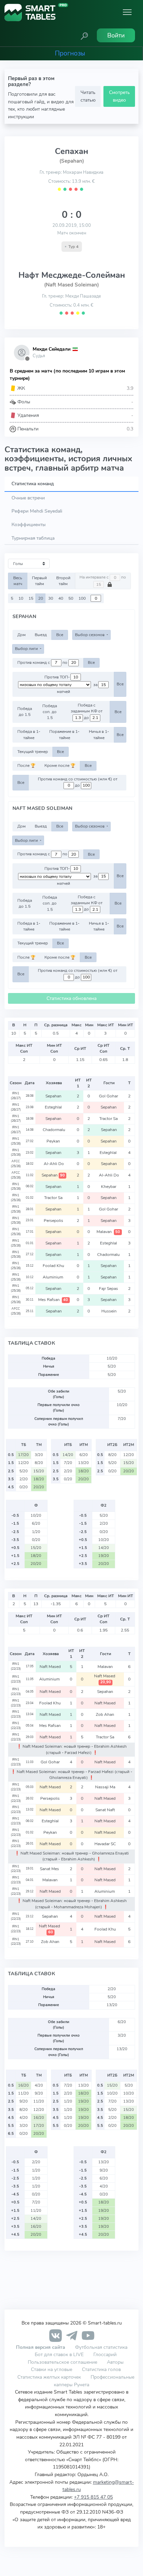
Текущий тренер (33, 752)
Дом (22, 635)
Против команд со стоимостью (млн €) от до (78, 782)
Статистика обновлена (71, 998)
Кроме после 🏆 (60, 765)
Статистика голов (101, 2369)
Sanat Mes (51, 1869)
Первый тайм (39, 581)
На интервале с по (103, 577)
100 (82, 598)
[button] (84, 35)
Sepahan (54, 1096)
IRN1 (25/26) (16, 1141)
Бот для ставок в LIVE (60, 2354)
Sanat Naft (106, 1810)
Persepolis (54, 1221)
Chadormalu (54, 1130)
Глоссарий (105, 2354)
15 (31, 598)
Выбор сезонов (90, 635)
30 (51, 598)
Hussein (109, 1311)
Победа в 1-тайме (29, 734)
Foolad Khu (54, 1266)
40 (61, 598)
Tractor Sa (109, 1119)
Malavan (108, 1232)
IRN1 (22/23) (16, 1666)
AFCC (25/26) (16, 1164)
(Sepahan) (72, 161)
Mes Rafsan (53, 1300)
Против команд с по (43, 662)
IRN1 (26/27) (16, 1096)
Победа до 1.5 (25, 712)
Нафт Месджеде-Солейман (72, 275)
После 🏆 (26, 765)
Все (60, 635)
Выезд (41, 635)
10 (21, 598)
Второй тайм (63, 581)
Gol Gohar (109, 1096)
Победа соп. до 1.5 (50, 712)
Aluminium (54, 1277)
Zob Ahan (106, 1714)
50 (71, 598)
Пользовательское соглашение (62, 2362)
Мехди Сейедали (52, 349)
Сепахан (71, 151)
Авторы (115, 2362)
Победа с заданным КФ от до (87, 711)
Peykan (54, 1141)
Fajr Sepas (109, 1289)
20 (41, 598)
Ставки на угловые (52, 2369)
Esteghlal (54, 1107)
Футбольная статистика (101, 2347)
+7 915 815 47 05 (93, 2497)
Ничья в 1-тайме (99, 734)
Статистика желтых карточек (49, 2377)
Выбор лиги (27, 649)
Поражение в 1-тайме (64, 734)
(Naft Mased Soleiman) (71, 285)
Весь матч (18, 581)
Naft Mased (51, 1667)
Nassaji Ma (106, 1787)
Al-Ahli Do (54, 1164)
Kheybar (109, 1187)
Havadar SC (106, 1844)
